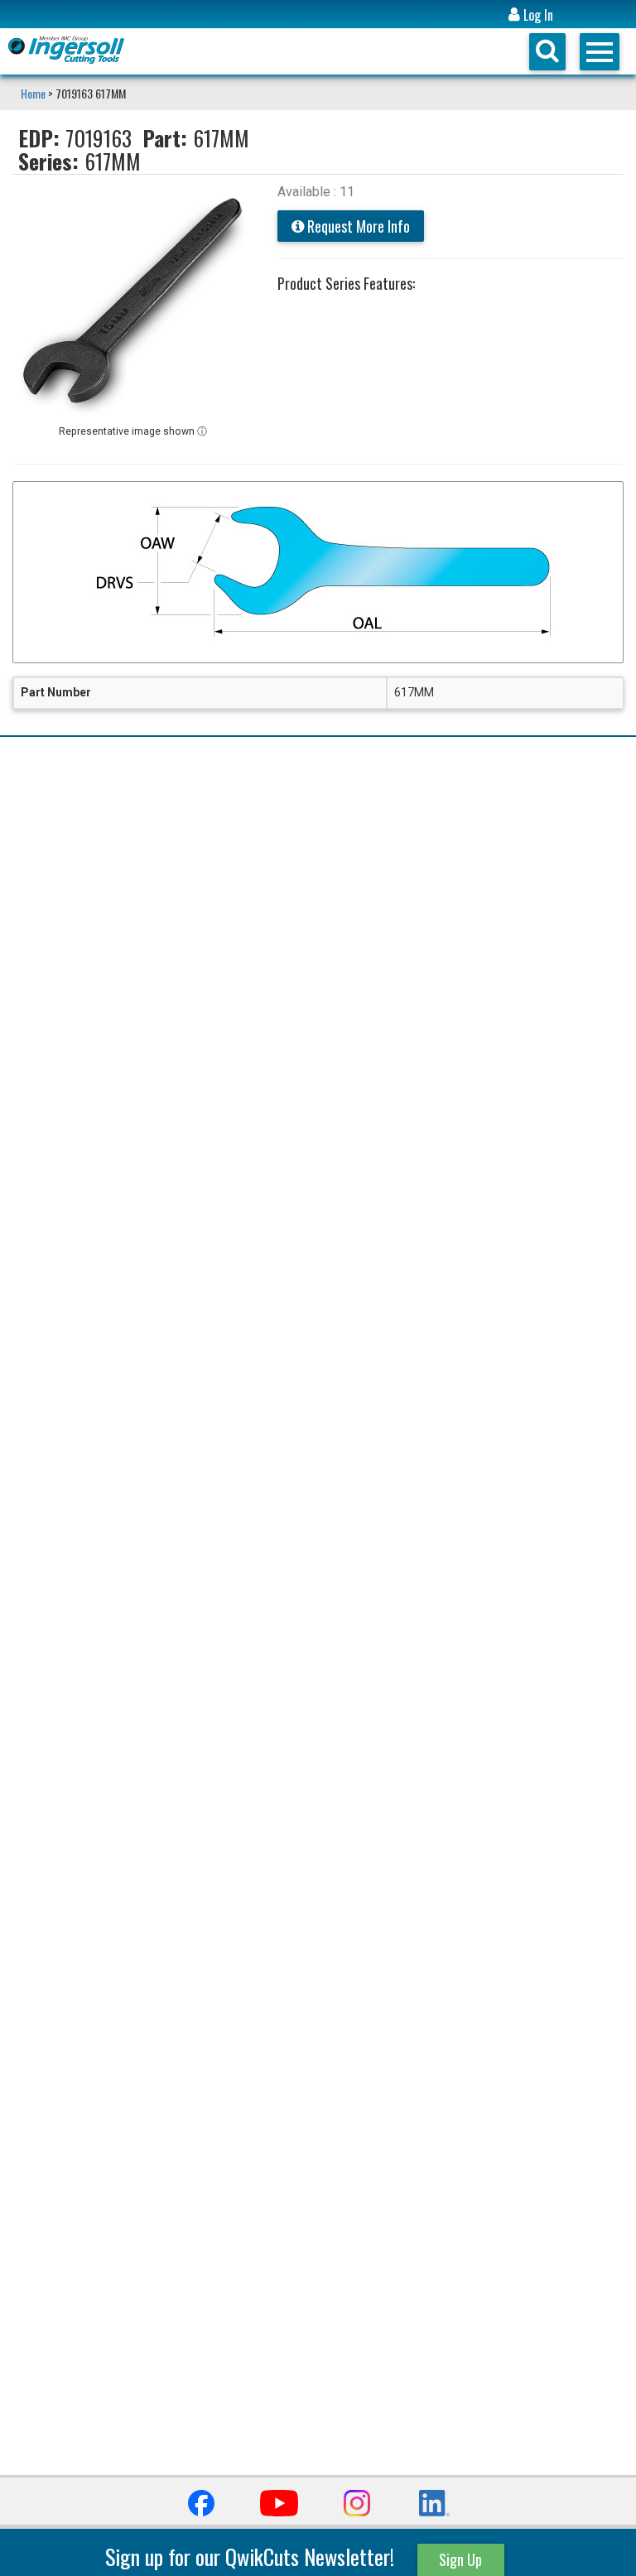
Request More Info (357, 226)
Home (34, 93)
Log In (537, 15)
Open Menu (600, 52)
